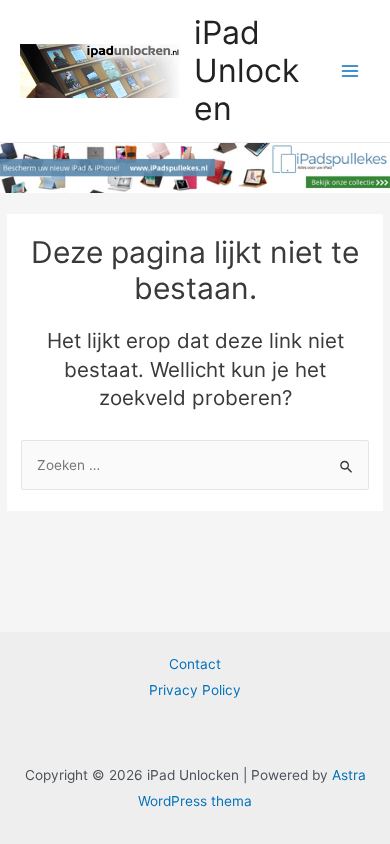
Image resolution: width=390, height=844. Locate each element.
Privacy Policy (195, 690)
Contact (195, 664)
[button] (42, 64)
